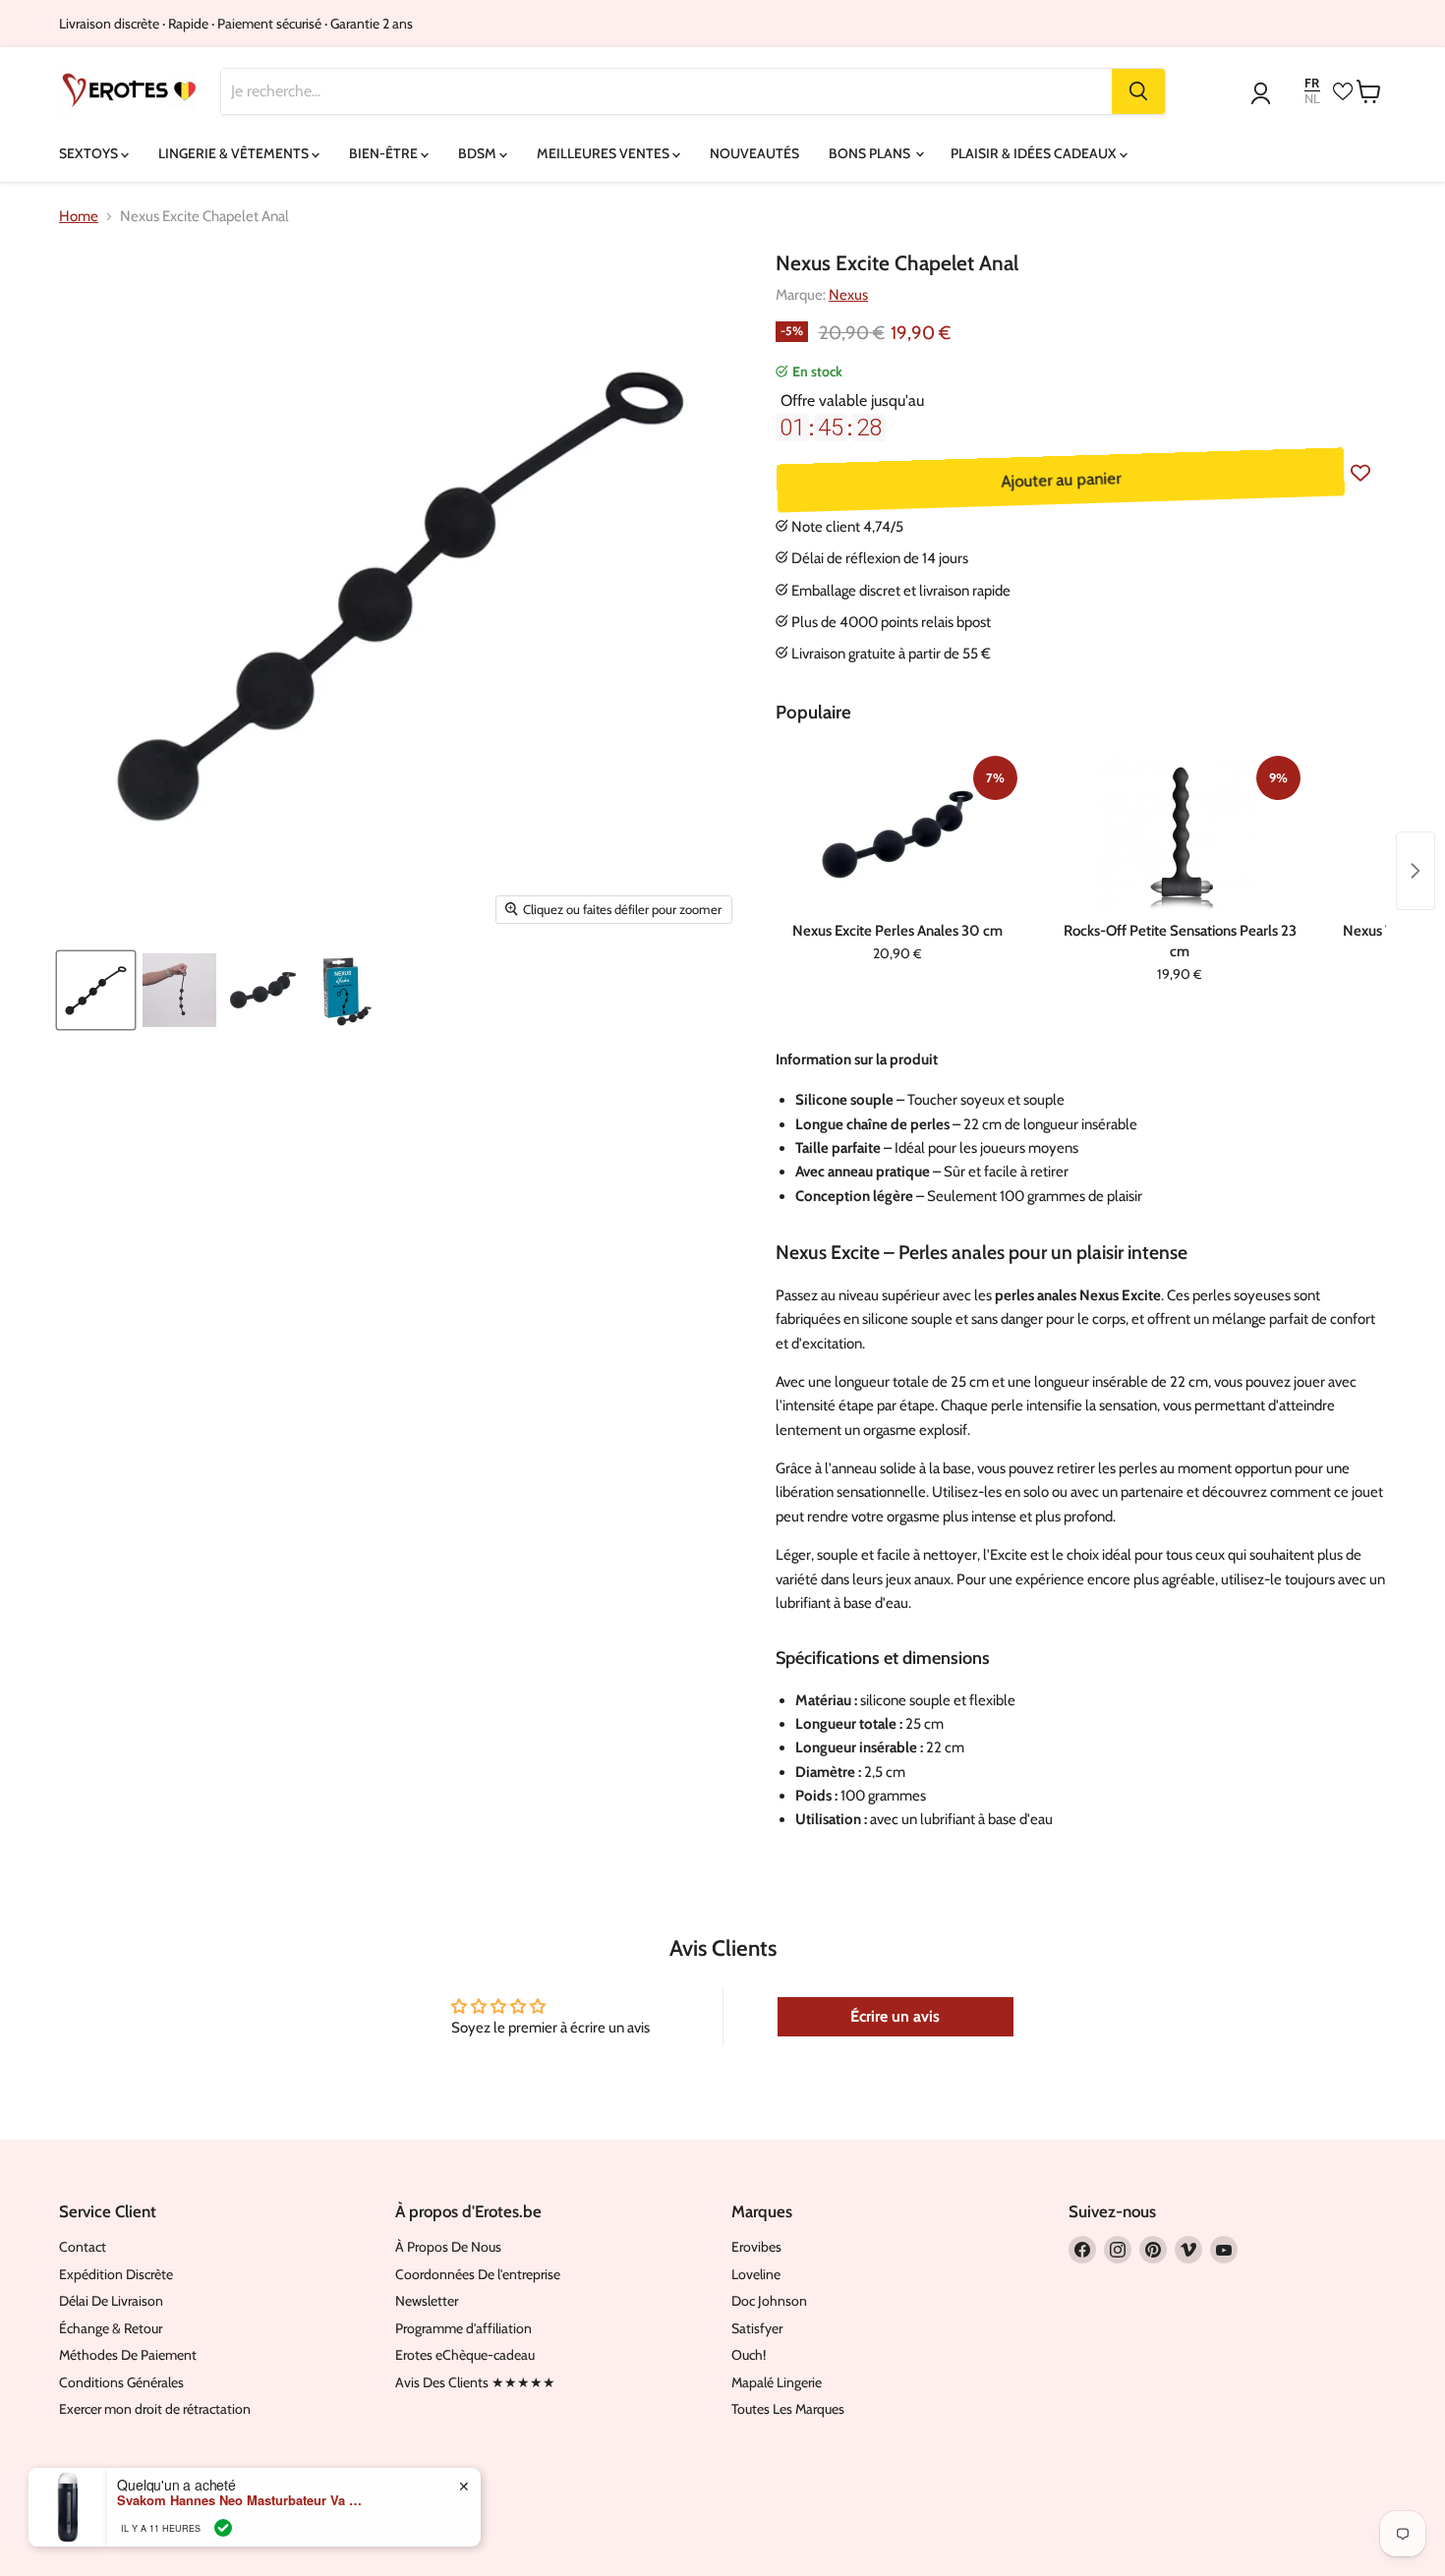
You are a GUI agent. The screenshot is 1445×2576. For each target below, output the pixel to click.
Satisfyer (757, 2328)
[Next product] (1416, 871)
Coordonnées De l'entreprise (478, 2274)
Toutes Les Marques (788, 2409)
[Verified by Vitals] (223, 2528)
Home (79, 217)
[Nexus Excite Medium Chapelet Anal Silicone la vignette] (96, 990)
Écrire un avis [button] (895, 2016)
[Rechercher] (1138, 91)
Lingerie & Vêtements (235, 153)
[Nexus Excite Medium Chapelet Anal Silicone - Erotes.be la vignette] (263, 990)
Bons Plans (871, 153)
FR (1312, 83)
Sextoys (90, 153)
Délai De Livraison (111, 2301)
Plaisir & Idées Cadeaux (1035, 153)
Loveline (756, 2274)
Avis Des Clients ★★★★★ (475, 2382)
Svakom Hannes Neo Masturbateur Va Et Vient (240, 2500)
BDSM (479, 153)
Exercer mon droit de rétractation (155, 2409)
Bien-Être (385, 153)
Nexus (848, 295)
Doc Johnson (769, 2301)
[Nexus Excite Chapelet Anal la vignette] (179, 990)
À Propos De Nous (448, 2247)
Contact (83, 2247)
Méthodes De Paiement (128, 2355)
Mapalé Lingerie (777, 2382)
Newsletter (427, 2301)
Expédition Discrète (116, 2274)
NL (1312, 99)
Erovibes (756, 2247)
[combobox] (667, 91)
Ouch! (749, 2355)
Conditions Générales (121, 2382)
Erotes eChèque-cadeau (465, 2355)
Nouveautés (754, 153)
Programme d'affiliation (463, 2328)
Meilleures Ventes (605, 153)
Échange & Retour (111, 2328)
